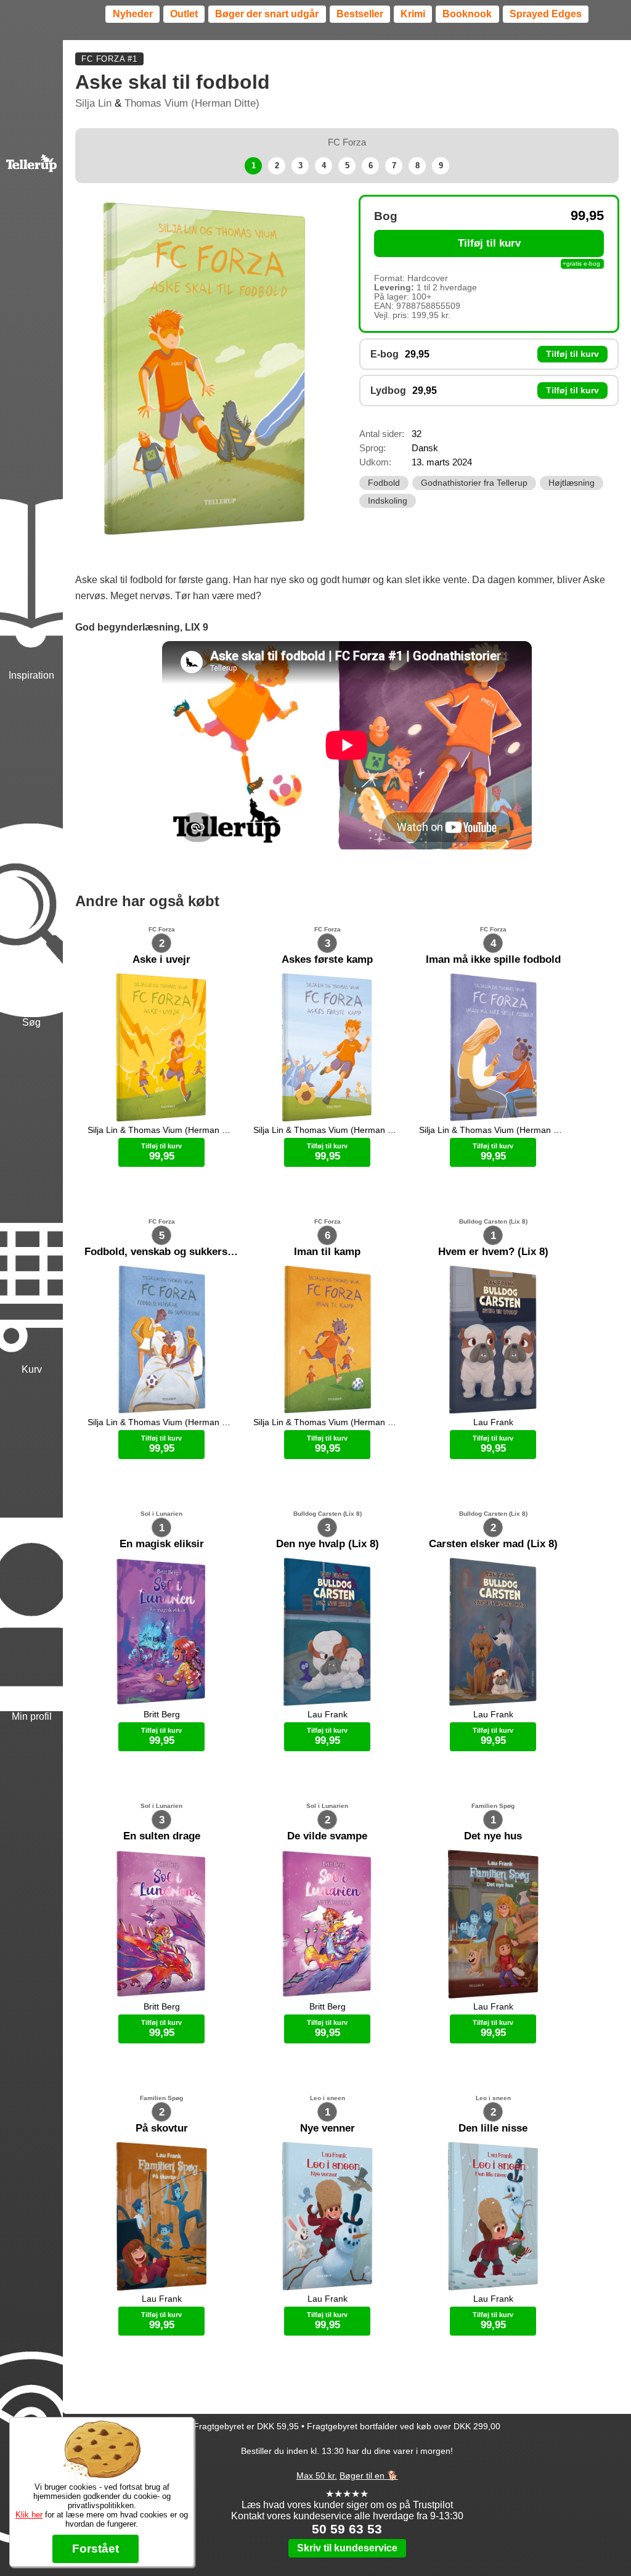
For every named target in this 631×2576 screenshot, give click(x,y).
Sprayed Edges (546, 14)
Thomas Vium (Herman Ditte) (192, 103)
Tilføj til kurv (489, 243)
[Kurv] (31, 1203)
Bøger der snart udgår (267, 14)
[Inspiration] (31, 508)
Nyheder (133, 14)
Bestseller (360, 14)
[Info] (31, 2384)
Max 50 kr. (317, 2476)
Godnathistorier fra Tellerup (474, 483)
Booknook (467, 14)
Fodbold (384, 483)
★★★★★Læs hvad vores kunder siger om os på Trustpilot (347, 2499)
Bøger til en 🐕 (369, 2476)
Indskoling (388, 501)
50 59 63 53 (347, 2529)
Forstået (96, 2549)
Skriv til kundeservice (347, 2548)
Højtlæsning (572, 483)
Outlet (184, 14)
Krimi (413, 14)
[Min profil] (31, 1550)
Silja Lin (93, 103)
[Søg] (31, 856)
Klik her (29, 2515)
